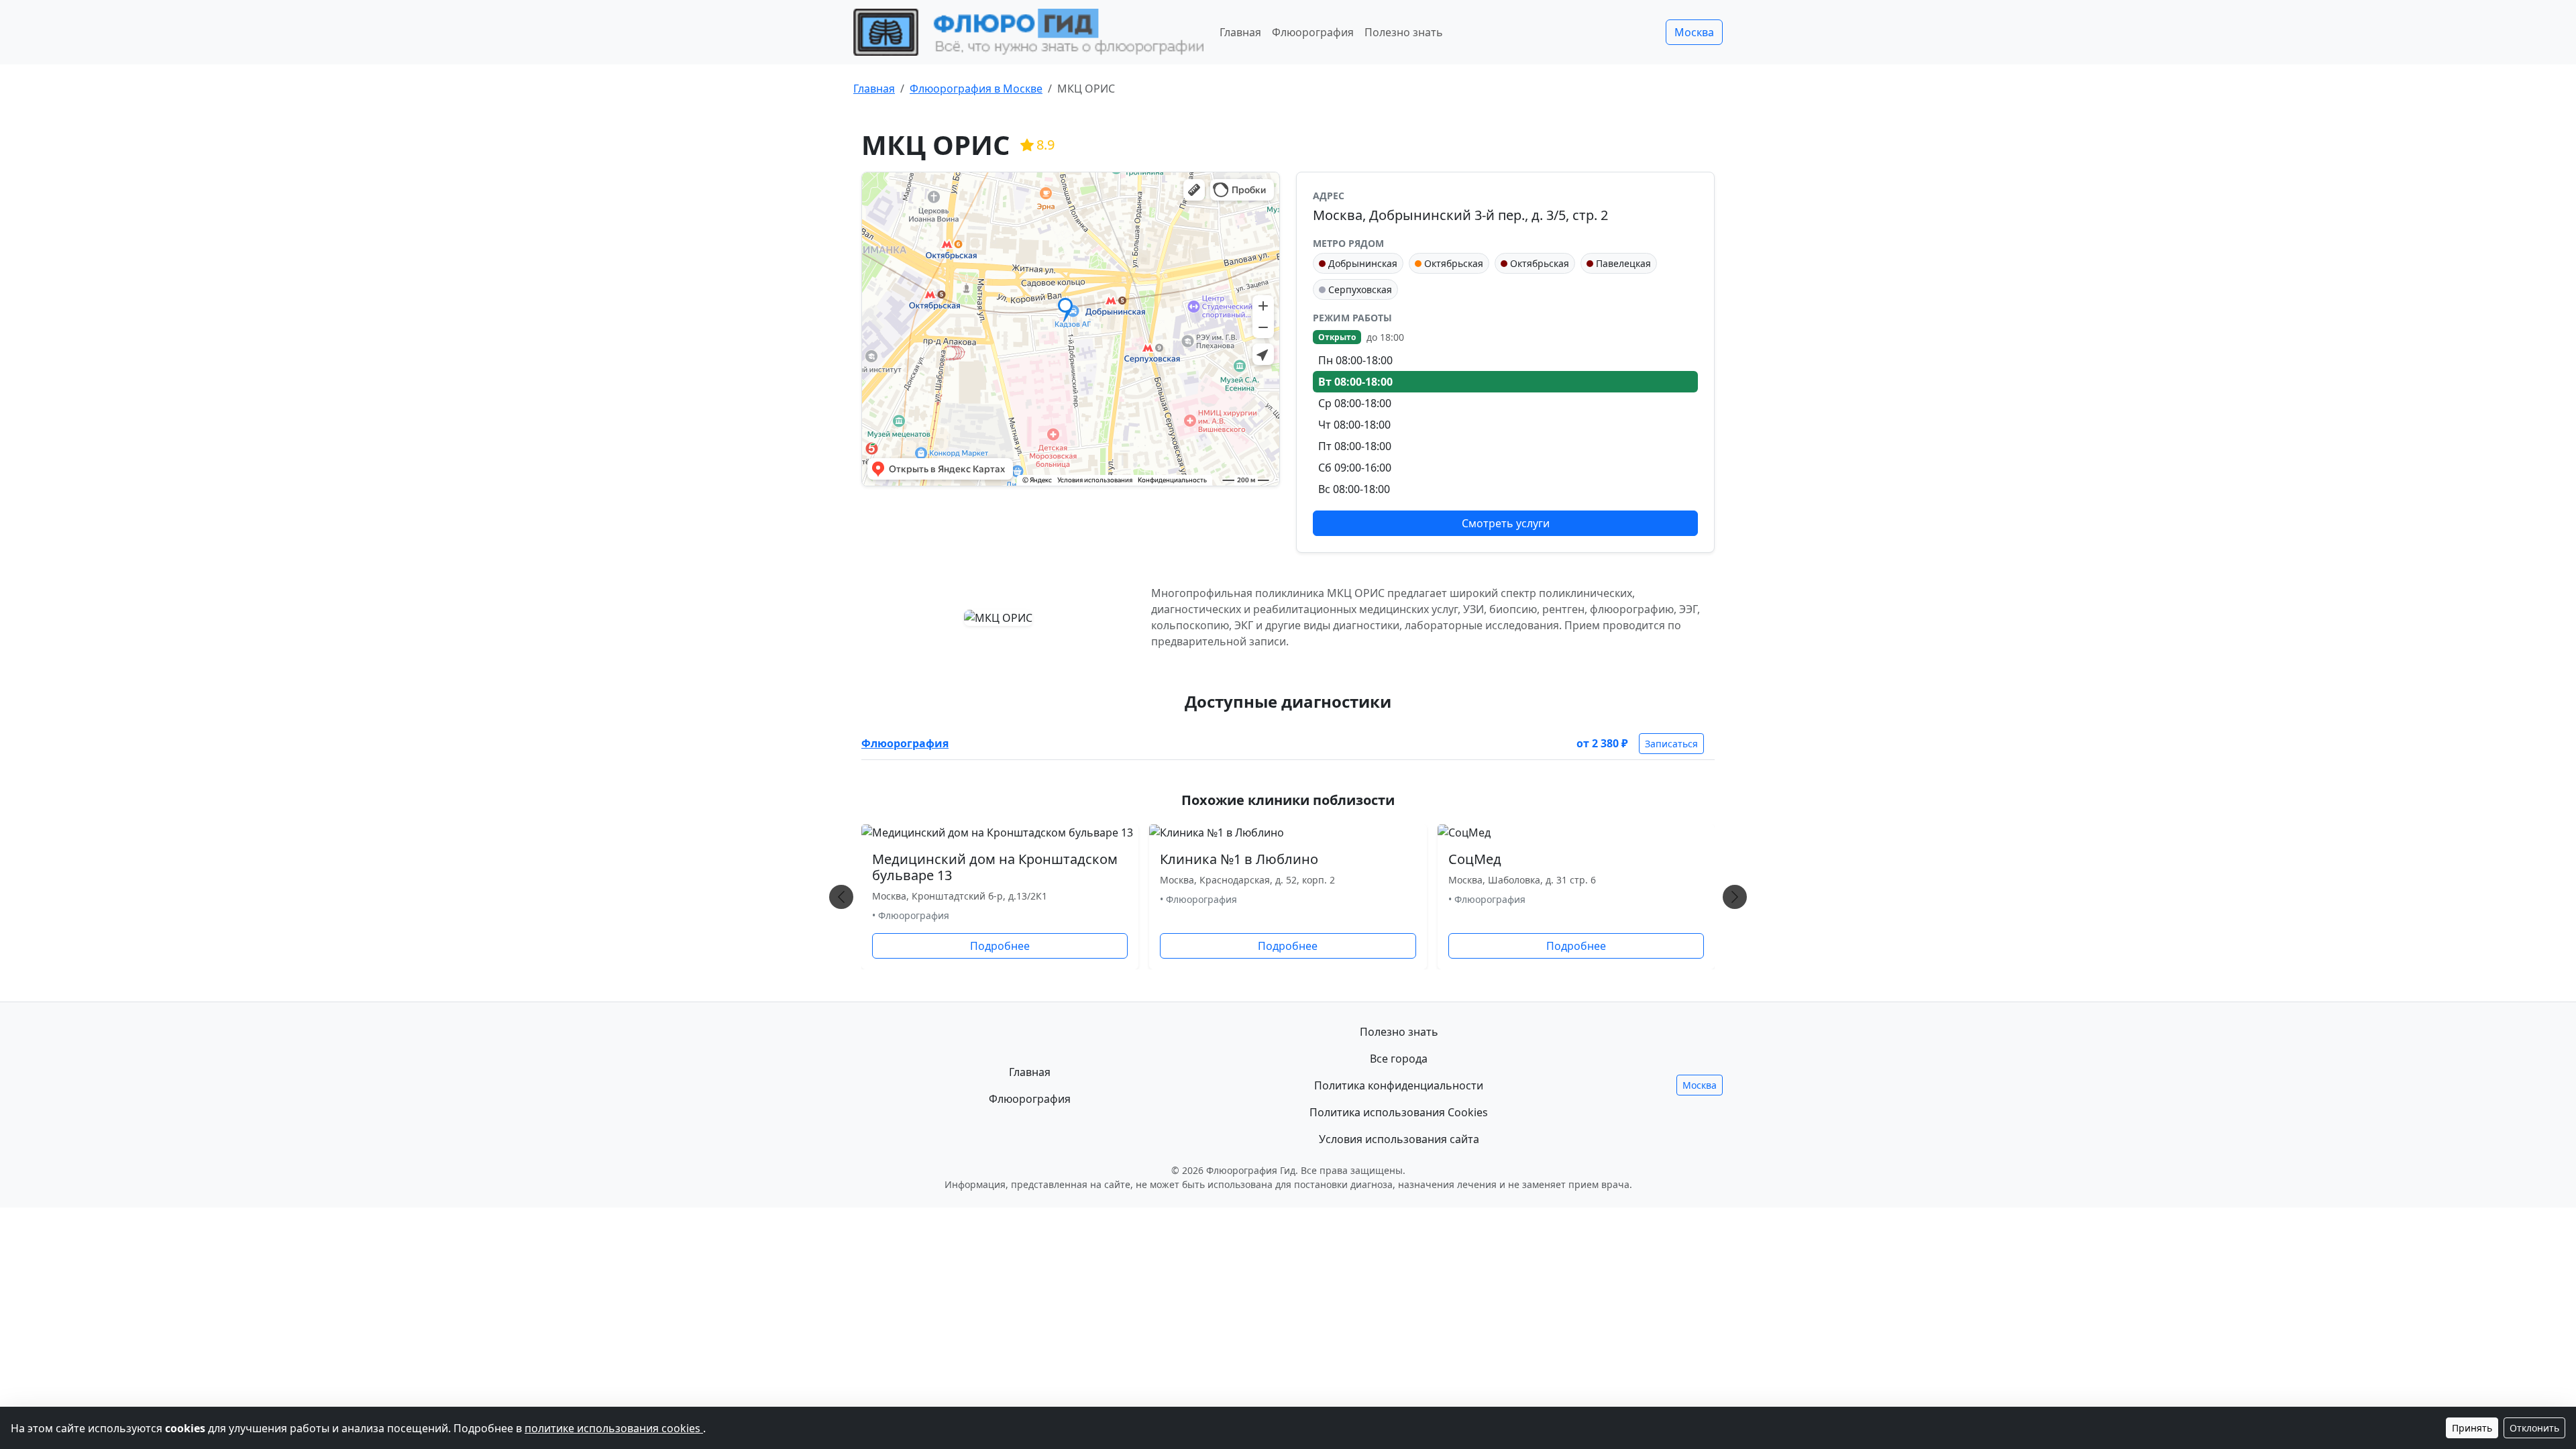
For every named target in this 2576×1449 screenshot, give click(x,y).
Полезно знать (1404, 32)
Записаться (1671, 744)
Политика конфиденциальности (1399, 1085)
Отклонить (2534, 1428)
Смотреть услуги (1506, 523)
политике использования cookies (614, 1428)
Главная (1240, 32)
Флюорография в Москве (976, 89)
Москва (1694, 32)
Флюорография (1313, 32)
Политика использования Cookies (1399, 1112)
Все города (1399, 1059)
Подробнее (1000, 946)
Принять (2472, 1428)
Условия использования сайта (1399, 1139)
